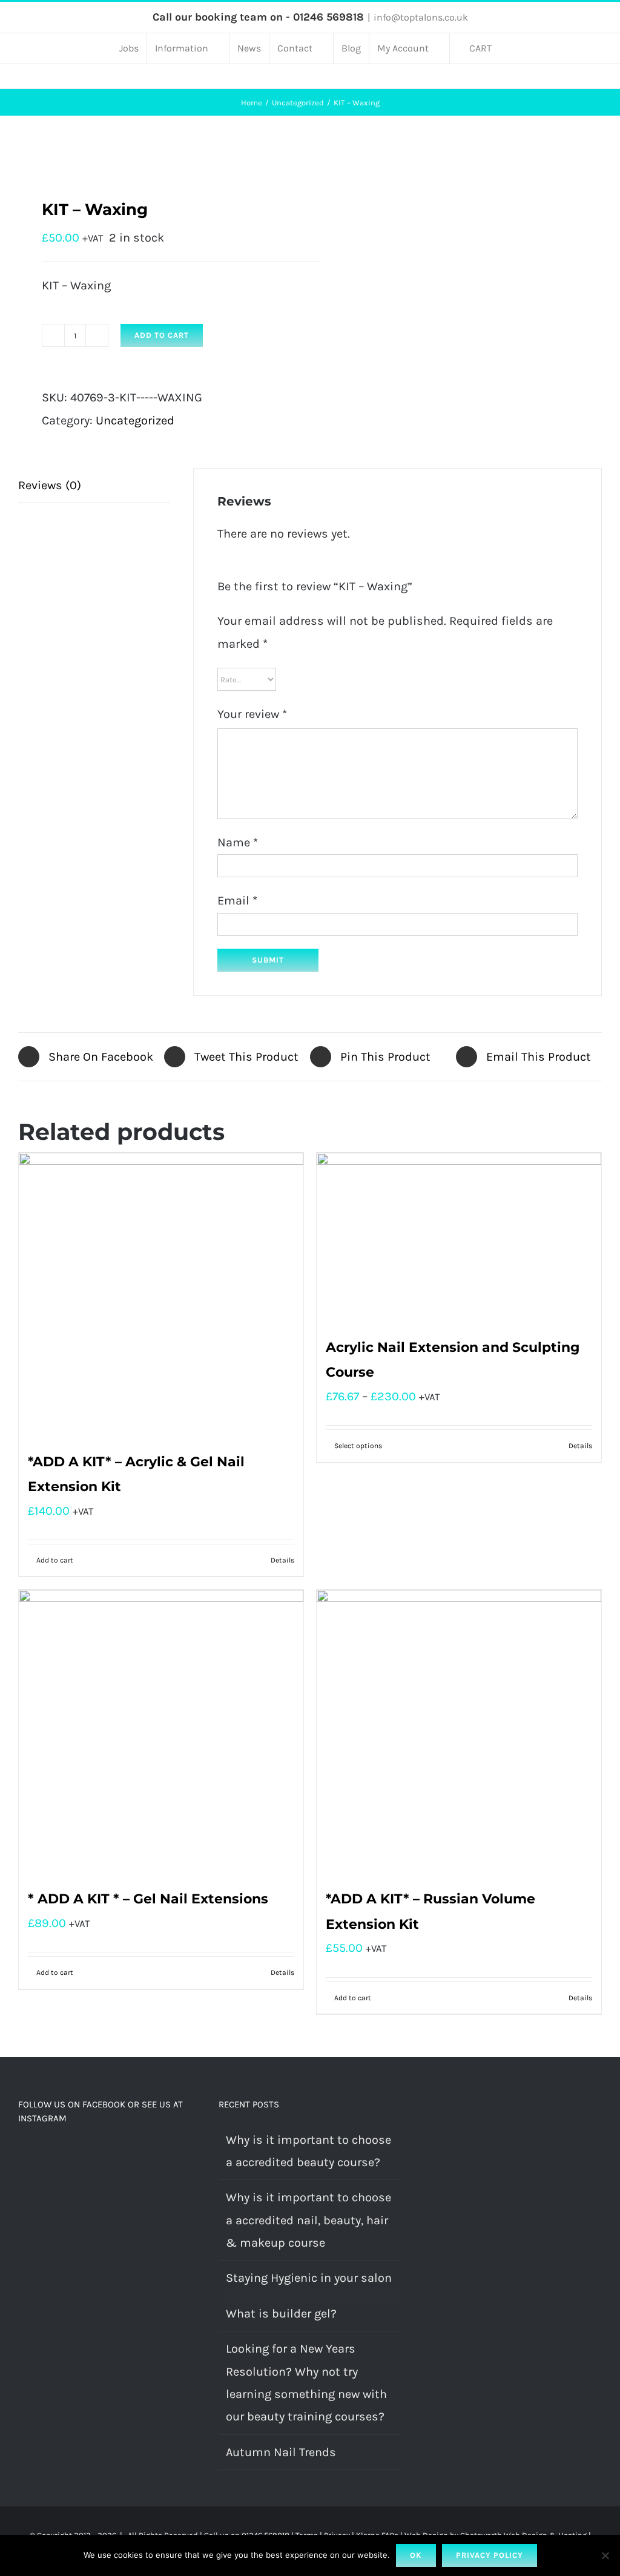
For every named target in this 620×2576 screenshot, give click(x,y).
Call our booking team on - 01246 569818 (258, 17)
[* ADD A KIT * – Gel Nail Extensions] (161, 1732)
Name (238, 842)
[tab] (94, 486)
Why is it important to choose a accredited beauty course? (308, 2151)
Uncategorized (135, 420)
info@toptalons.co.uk (421, 17)
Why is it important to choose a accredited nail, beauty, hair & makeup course (308, 2220)
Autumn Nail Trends (281, 2452)
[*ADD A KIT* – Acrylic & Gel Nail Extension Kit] (161, 1295)
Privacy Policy (490, 2555)
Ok (416, 2555)
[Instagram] (39, 2154)
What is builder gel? (281, 2314)
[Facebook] (22, 2154)
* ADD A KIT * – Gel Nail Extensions (148, 1899)
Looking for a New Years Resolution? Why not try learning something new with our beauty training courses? (306, 2383)
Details (282, 1560)
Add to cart (162, 335)
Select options (358, 1446)
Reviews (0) (50, 485)
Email (237, 901)
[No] (605, 2555)
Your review (252, 714)
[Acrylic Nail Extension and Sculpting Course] (459, 1238)
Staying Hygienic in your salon (309, 2278)
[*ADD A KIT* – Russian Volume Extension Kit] (459, 1732)
